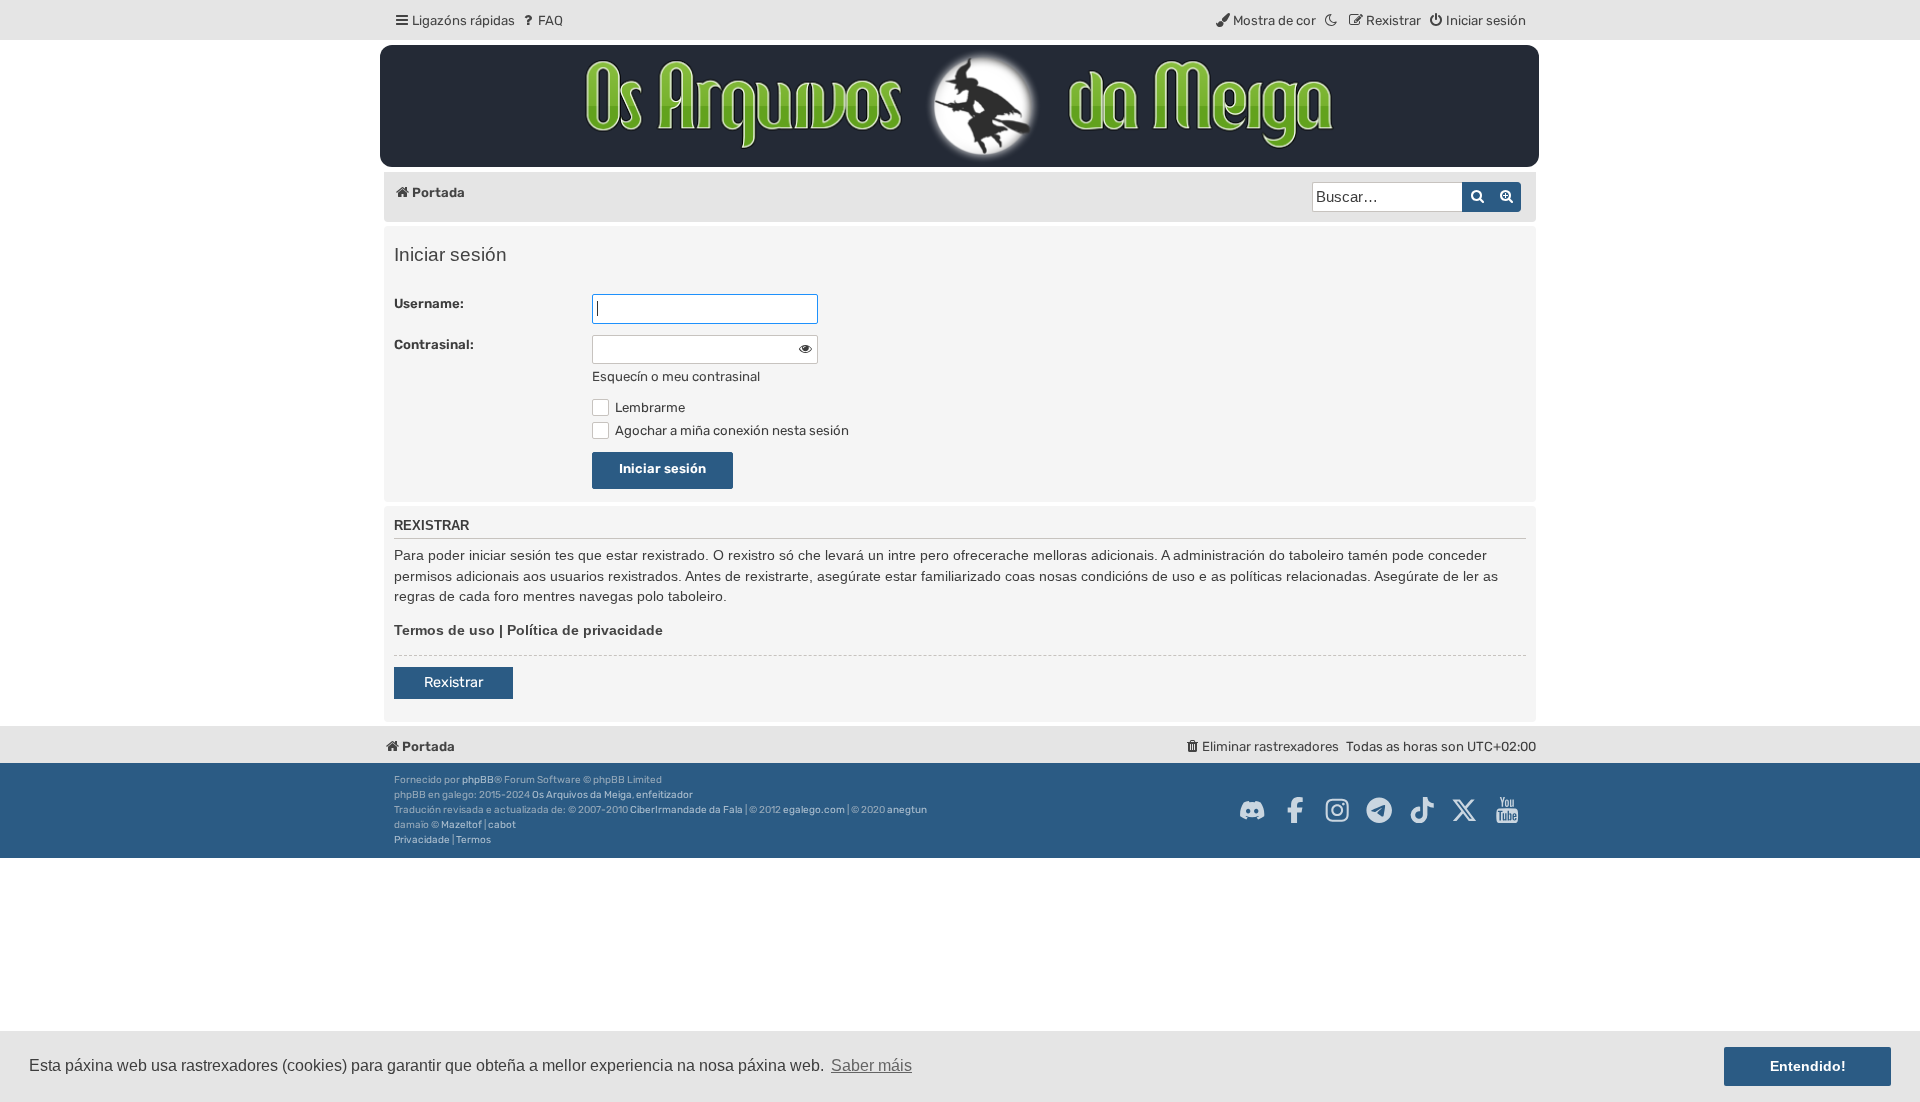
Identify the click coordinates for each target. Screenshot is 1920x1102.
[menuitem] (541, 20)
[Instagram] (1337, 810)
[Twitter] (1464, 810)
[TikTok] (1422, 810)
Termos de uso (444, 630)
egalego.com (814, 810)
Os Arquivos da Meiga (582, 795)
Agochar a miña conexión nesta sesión (730, 430)
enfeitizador (664, 795)
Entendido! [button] (1808, 1066)
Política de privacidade (585, 630)
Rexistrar (453, 682)
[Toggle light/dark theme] (1332, 20)
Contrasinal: (434, 344)
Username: (429, 303)
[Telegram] (1379, 810)
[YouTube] (1507, 810)
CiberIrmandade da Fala (686, 810)
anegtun (907, 810)
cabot (502, 825)
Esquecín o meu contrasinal (676, 376)
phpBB (478, 780)
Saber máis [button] (871, 1065)
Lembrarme (648, 407)
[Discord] (1252, 810)
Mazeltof (461, 825)
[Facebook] (1295, 810)
